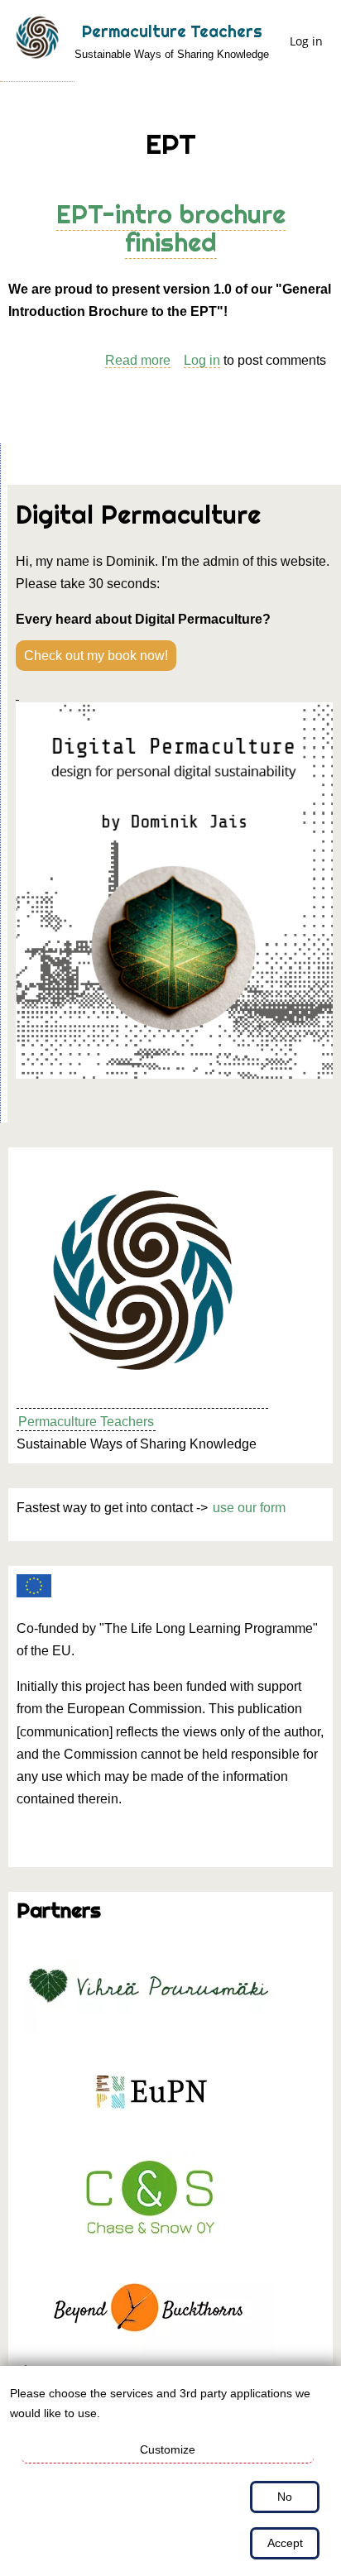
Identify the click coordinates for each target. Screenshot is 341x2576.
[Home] (37, 41)
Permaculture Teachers (172, 31)
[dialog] (170, 2471)
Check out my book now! (96, 656)
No (285, 2497)
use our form (249, 1508)
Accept (285, 2543)
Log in (306, 41)
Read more (138, 361)
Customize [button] (168, 2449)
